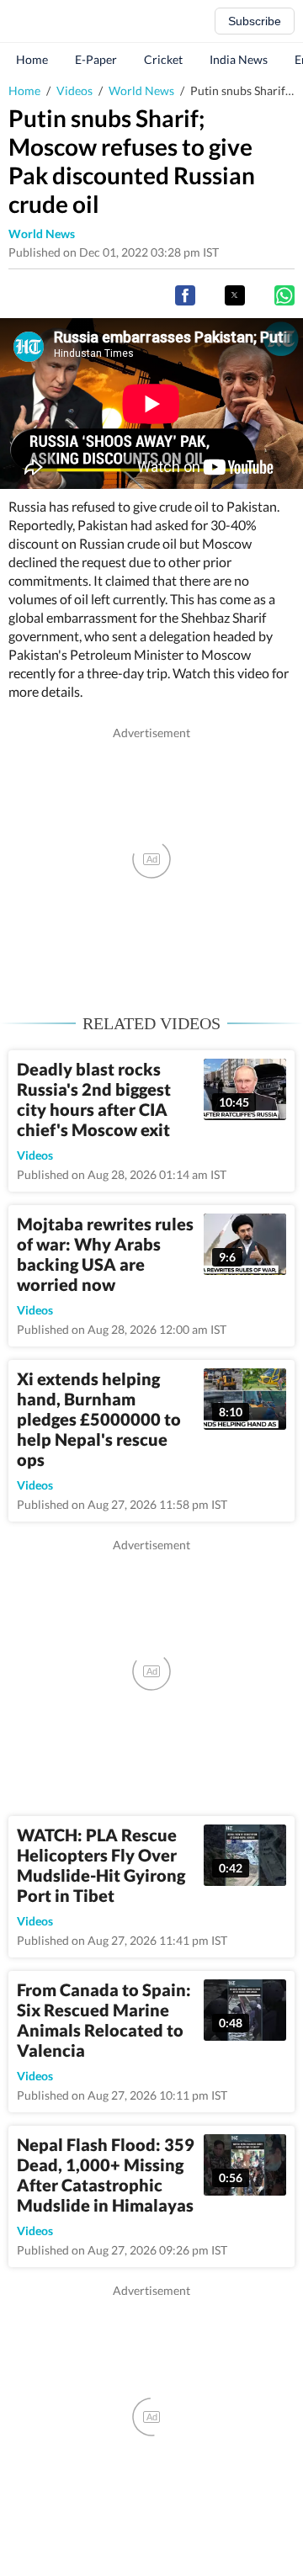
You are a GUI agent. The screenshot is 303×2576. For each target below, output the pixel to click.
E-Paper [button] (96, 59)
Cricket (163, 59)
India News (239, 59)
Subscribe (255, 21)
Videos (74, 90)
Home (32, 59)
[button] (185, 295)
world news (42, 234)
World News (141, 90)
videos (35, 1155)
